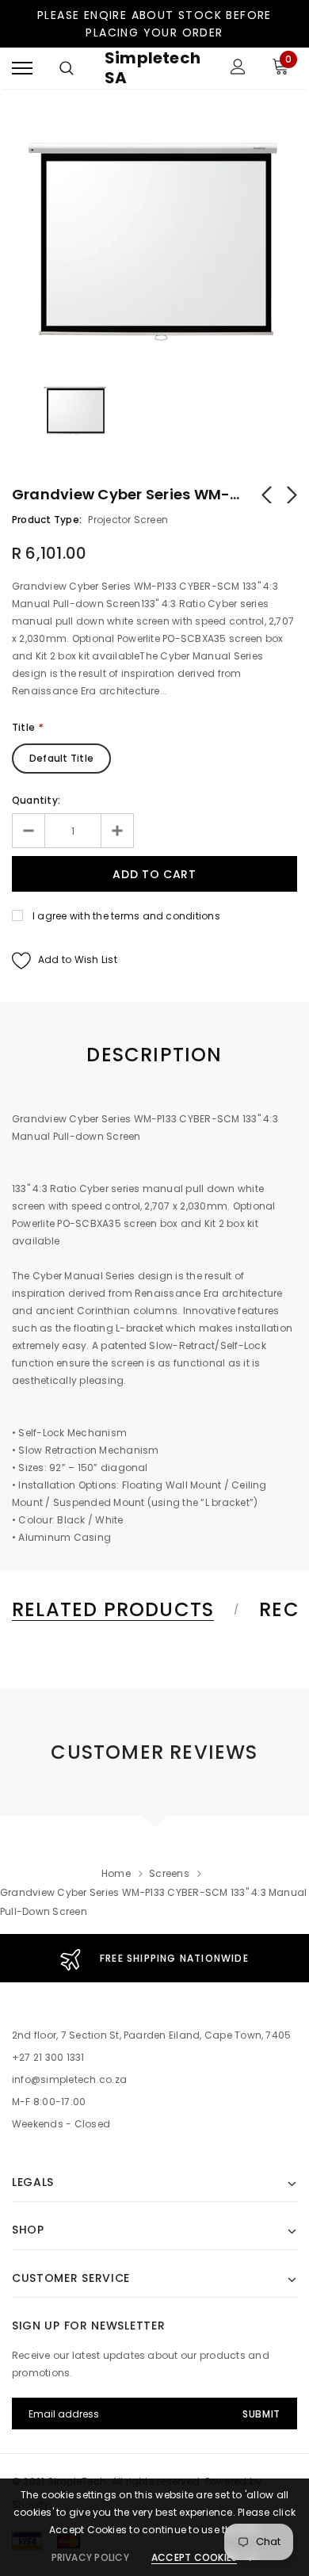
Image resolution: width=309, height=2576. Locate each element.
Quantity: (36, 800)
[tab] (123, 1610)
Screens (169, 1873)
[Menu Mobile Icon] (22, 69)
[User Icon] (238, 69)
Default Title (61, 758)
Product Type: (47, 520)
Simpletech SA (153, 68)
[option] (154, 237)
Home (116, 1873)
